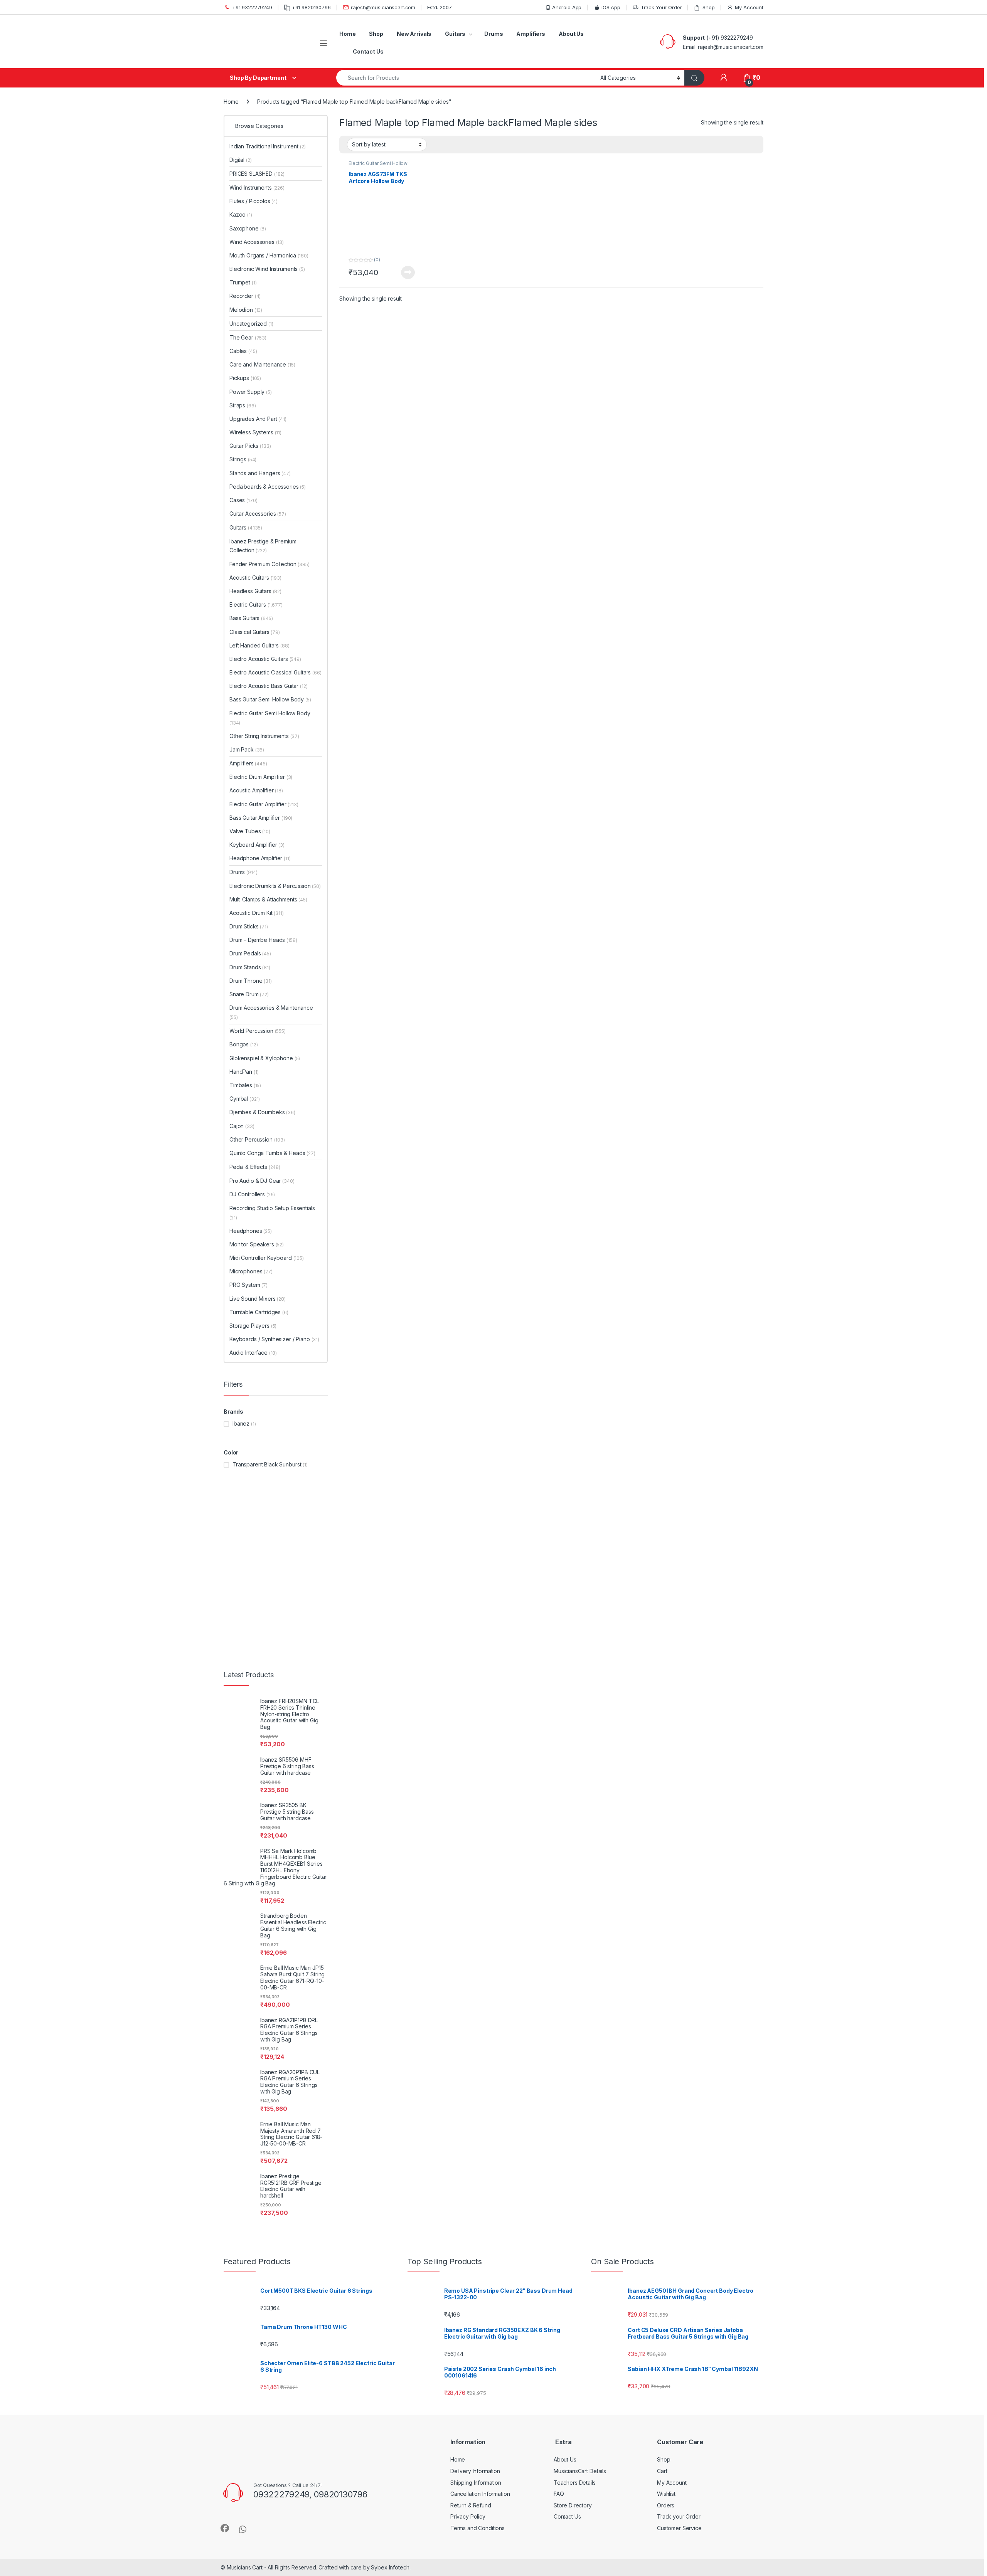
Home (347, 34)
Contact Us (368, 51)
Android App (567, 7)
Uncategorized (263, 188)
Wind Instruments (269, 174)
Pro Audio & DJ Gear (273, 285)
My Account (749, 7)
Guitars (455, 34)
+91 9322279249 (252, 7)
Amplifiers (531, 34)
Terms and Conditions (477, 1509)
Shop (708, 7)
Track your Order (679, 1498)
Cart (662, 1452)
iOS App (611, 7)
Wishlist (666, 1475)
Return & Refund (471, 1486)
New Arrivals (414, 34)
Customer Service (679, 1509)
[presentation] (762, 1202)
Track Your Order (661, 7)
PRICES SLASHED (269, 160)
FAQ (559, 1475)
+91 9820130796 (311, 7)
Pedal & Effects (266, 272)
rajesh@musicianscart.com (383, 7)
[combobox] (466, 78)
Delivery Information (475, 1452)
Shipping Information (476, 1464)
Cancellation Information (480, 1475)
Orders (666, 1486)
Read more (408, 272)
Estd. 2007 (440, 7)
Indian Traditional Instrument (279, 146)
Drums (493, 34)
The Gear (259, 202)
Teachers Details (575, 1464)
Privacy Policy (468, 1498)
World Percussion (269, 258)
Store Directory (573, 1486)
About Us (571, 34)
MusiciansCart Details (580, 1452)
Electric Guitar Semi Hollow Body (378, 166)
